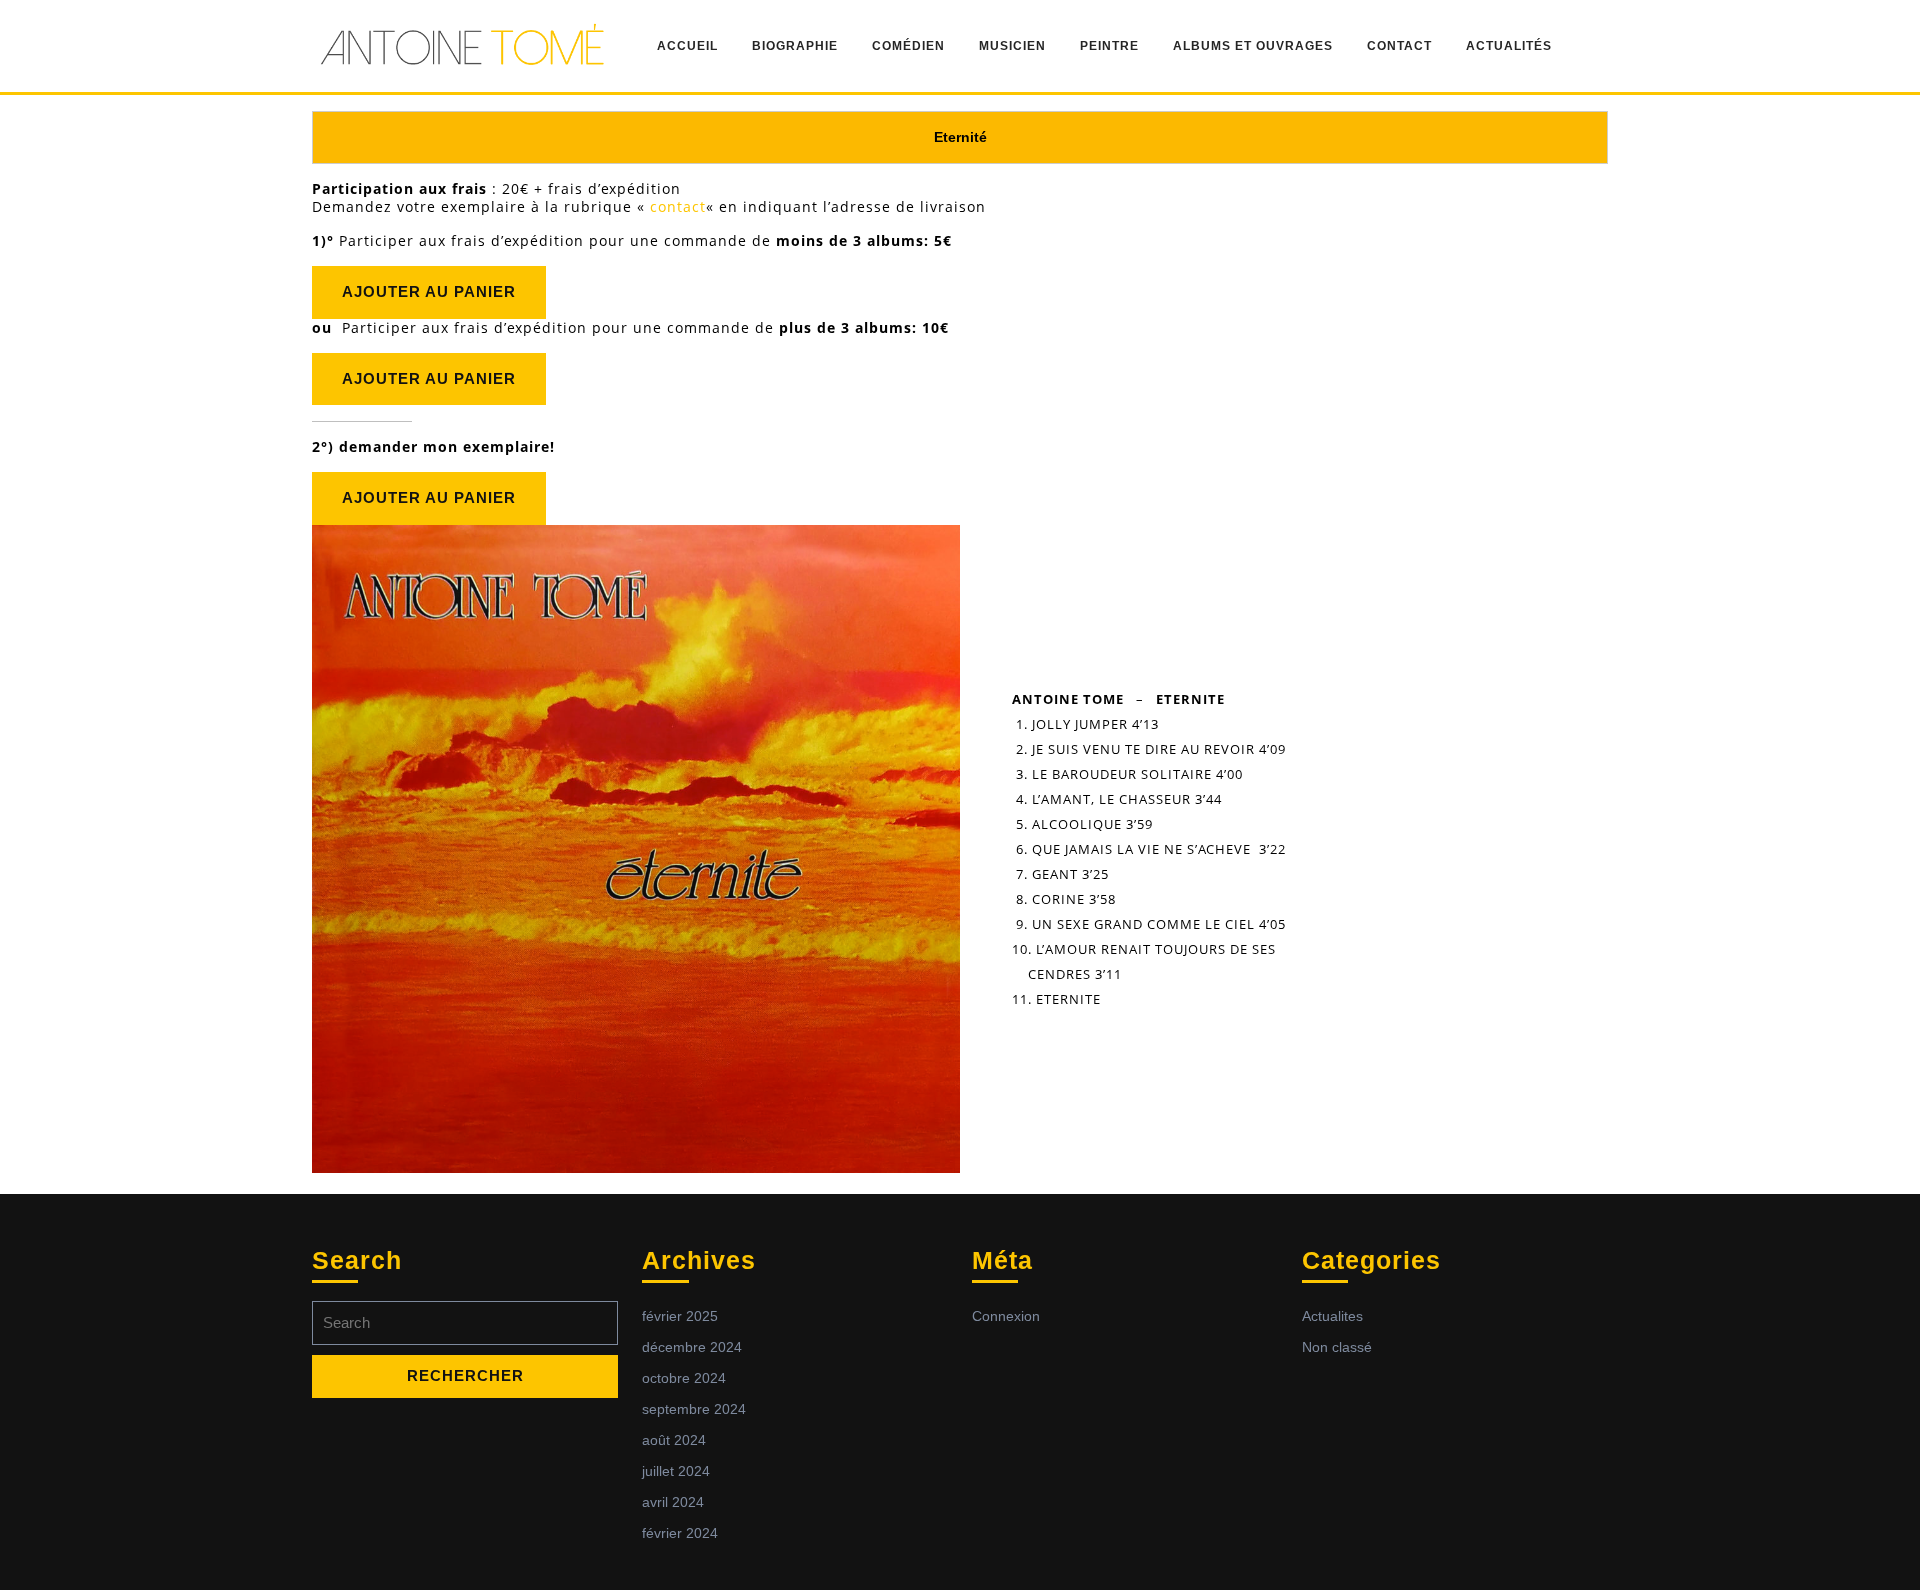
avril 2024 (673, 1502)
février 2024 (680, 1533)
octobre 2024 (684, 1378)
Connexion (1006, 1316)
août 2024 (674, 1440)
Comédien (908, 46)
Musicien (1012, 46)
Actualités (1509, 46)
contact (678, 206)
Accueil (687, 46)
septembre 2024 (694, 1409)
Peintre (1109, 46)
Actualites (1332, 1316)
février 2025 (680, 1316)
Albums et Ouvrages (1253, 46)
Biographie (795, 46)
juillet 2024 (676, 1471)
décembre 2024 (692, 1347)
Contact (1399, 46)
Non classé (1337, 1347)
